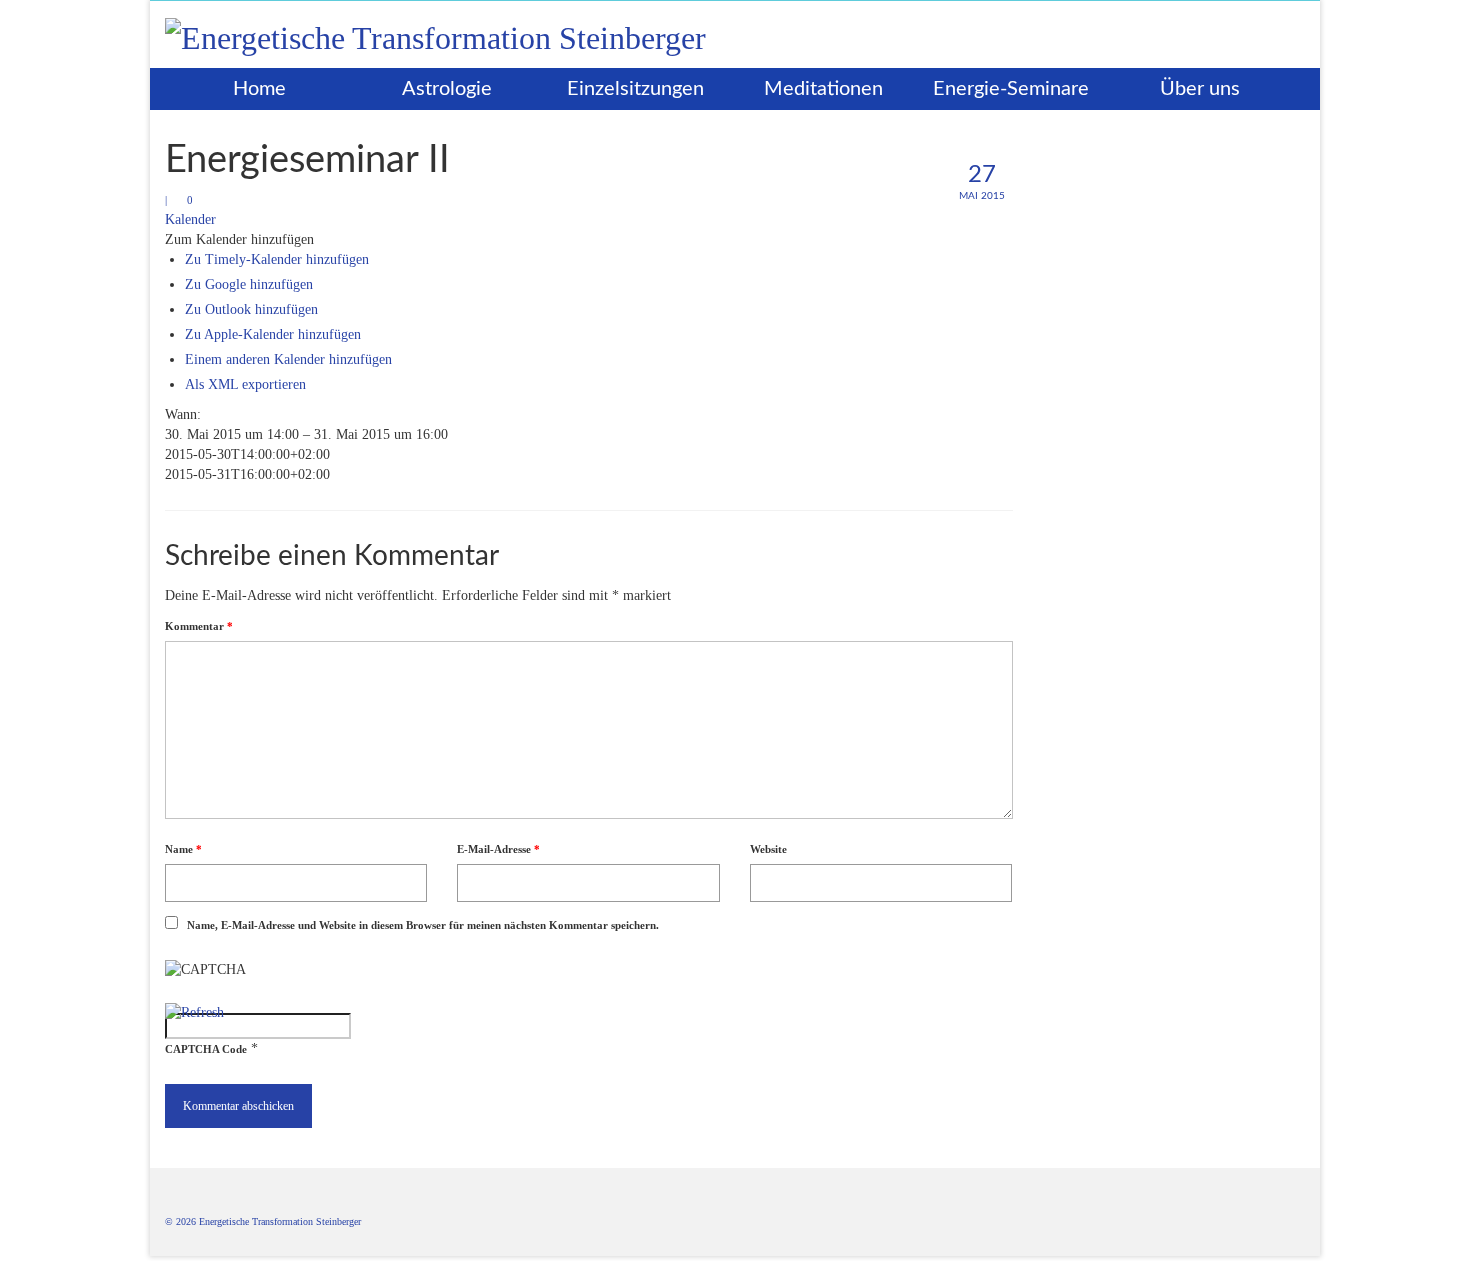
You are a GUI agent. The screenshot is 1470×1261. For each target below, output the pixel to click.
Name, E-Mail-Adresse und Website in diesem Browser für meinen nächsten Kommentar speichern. (423, 925)
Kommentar (199, 626)
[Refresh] (194, 1012)
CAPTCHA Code (206, 1049)
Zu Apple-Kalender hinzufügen (273, 334)
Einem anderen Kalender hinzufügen (288, 359)
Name (183, 849)
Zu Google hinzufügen (249, 284)
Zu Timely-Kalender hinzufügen (277, 259)
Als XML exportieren (245, 384)
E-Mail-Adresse (498, 849)
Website (768, 849)
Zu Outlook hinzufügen (251, 309)
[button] (239, 239)
